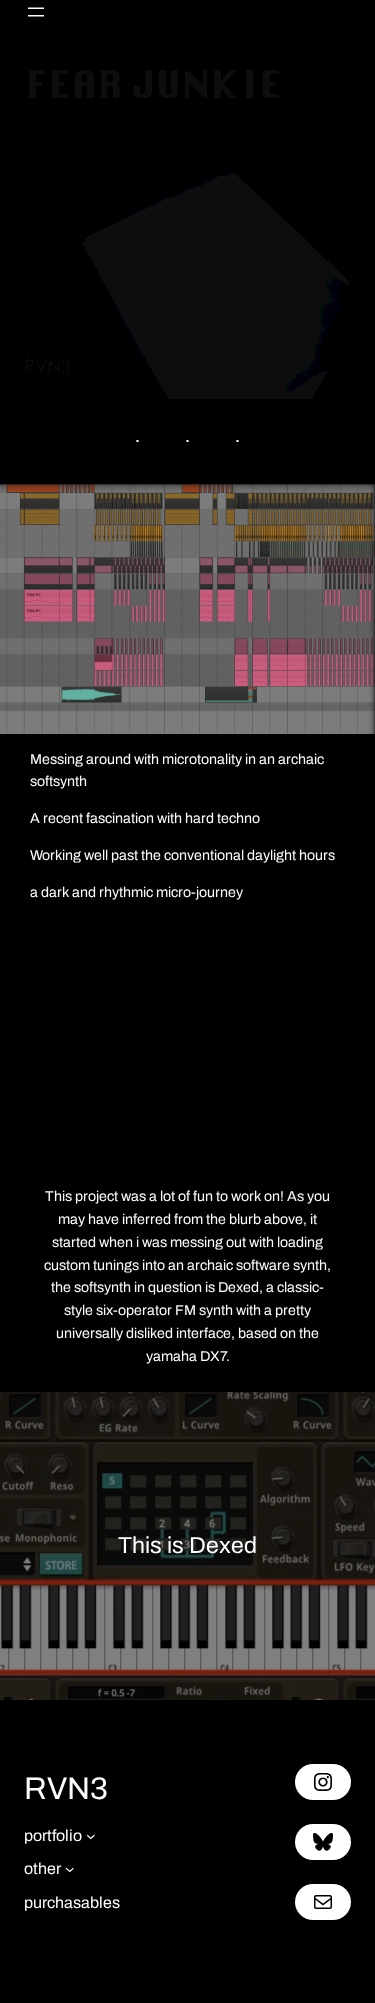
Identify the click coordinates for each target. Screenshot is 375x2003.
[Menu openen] (36, 12)
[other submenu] (70, 1869)
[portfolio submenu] (91, 1836)
